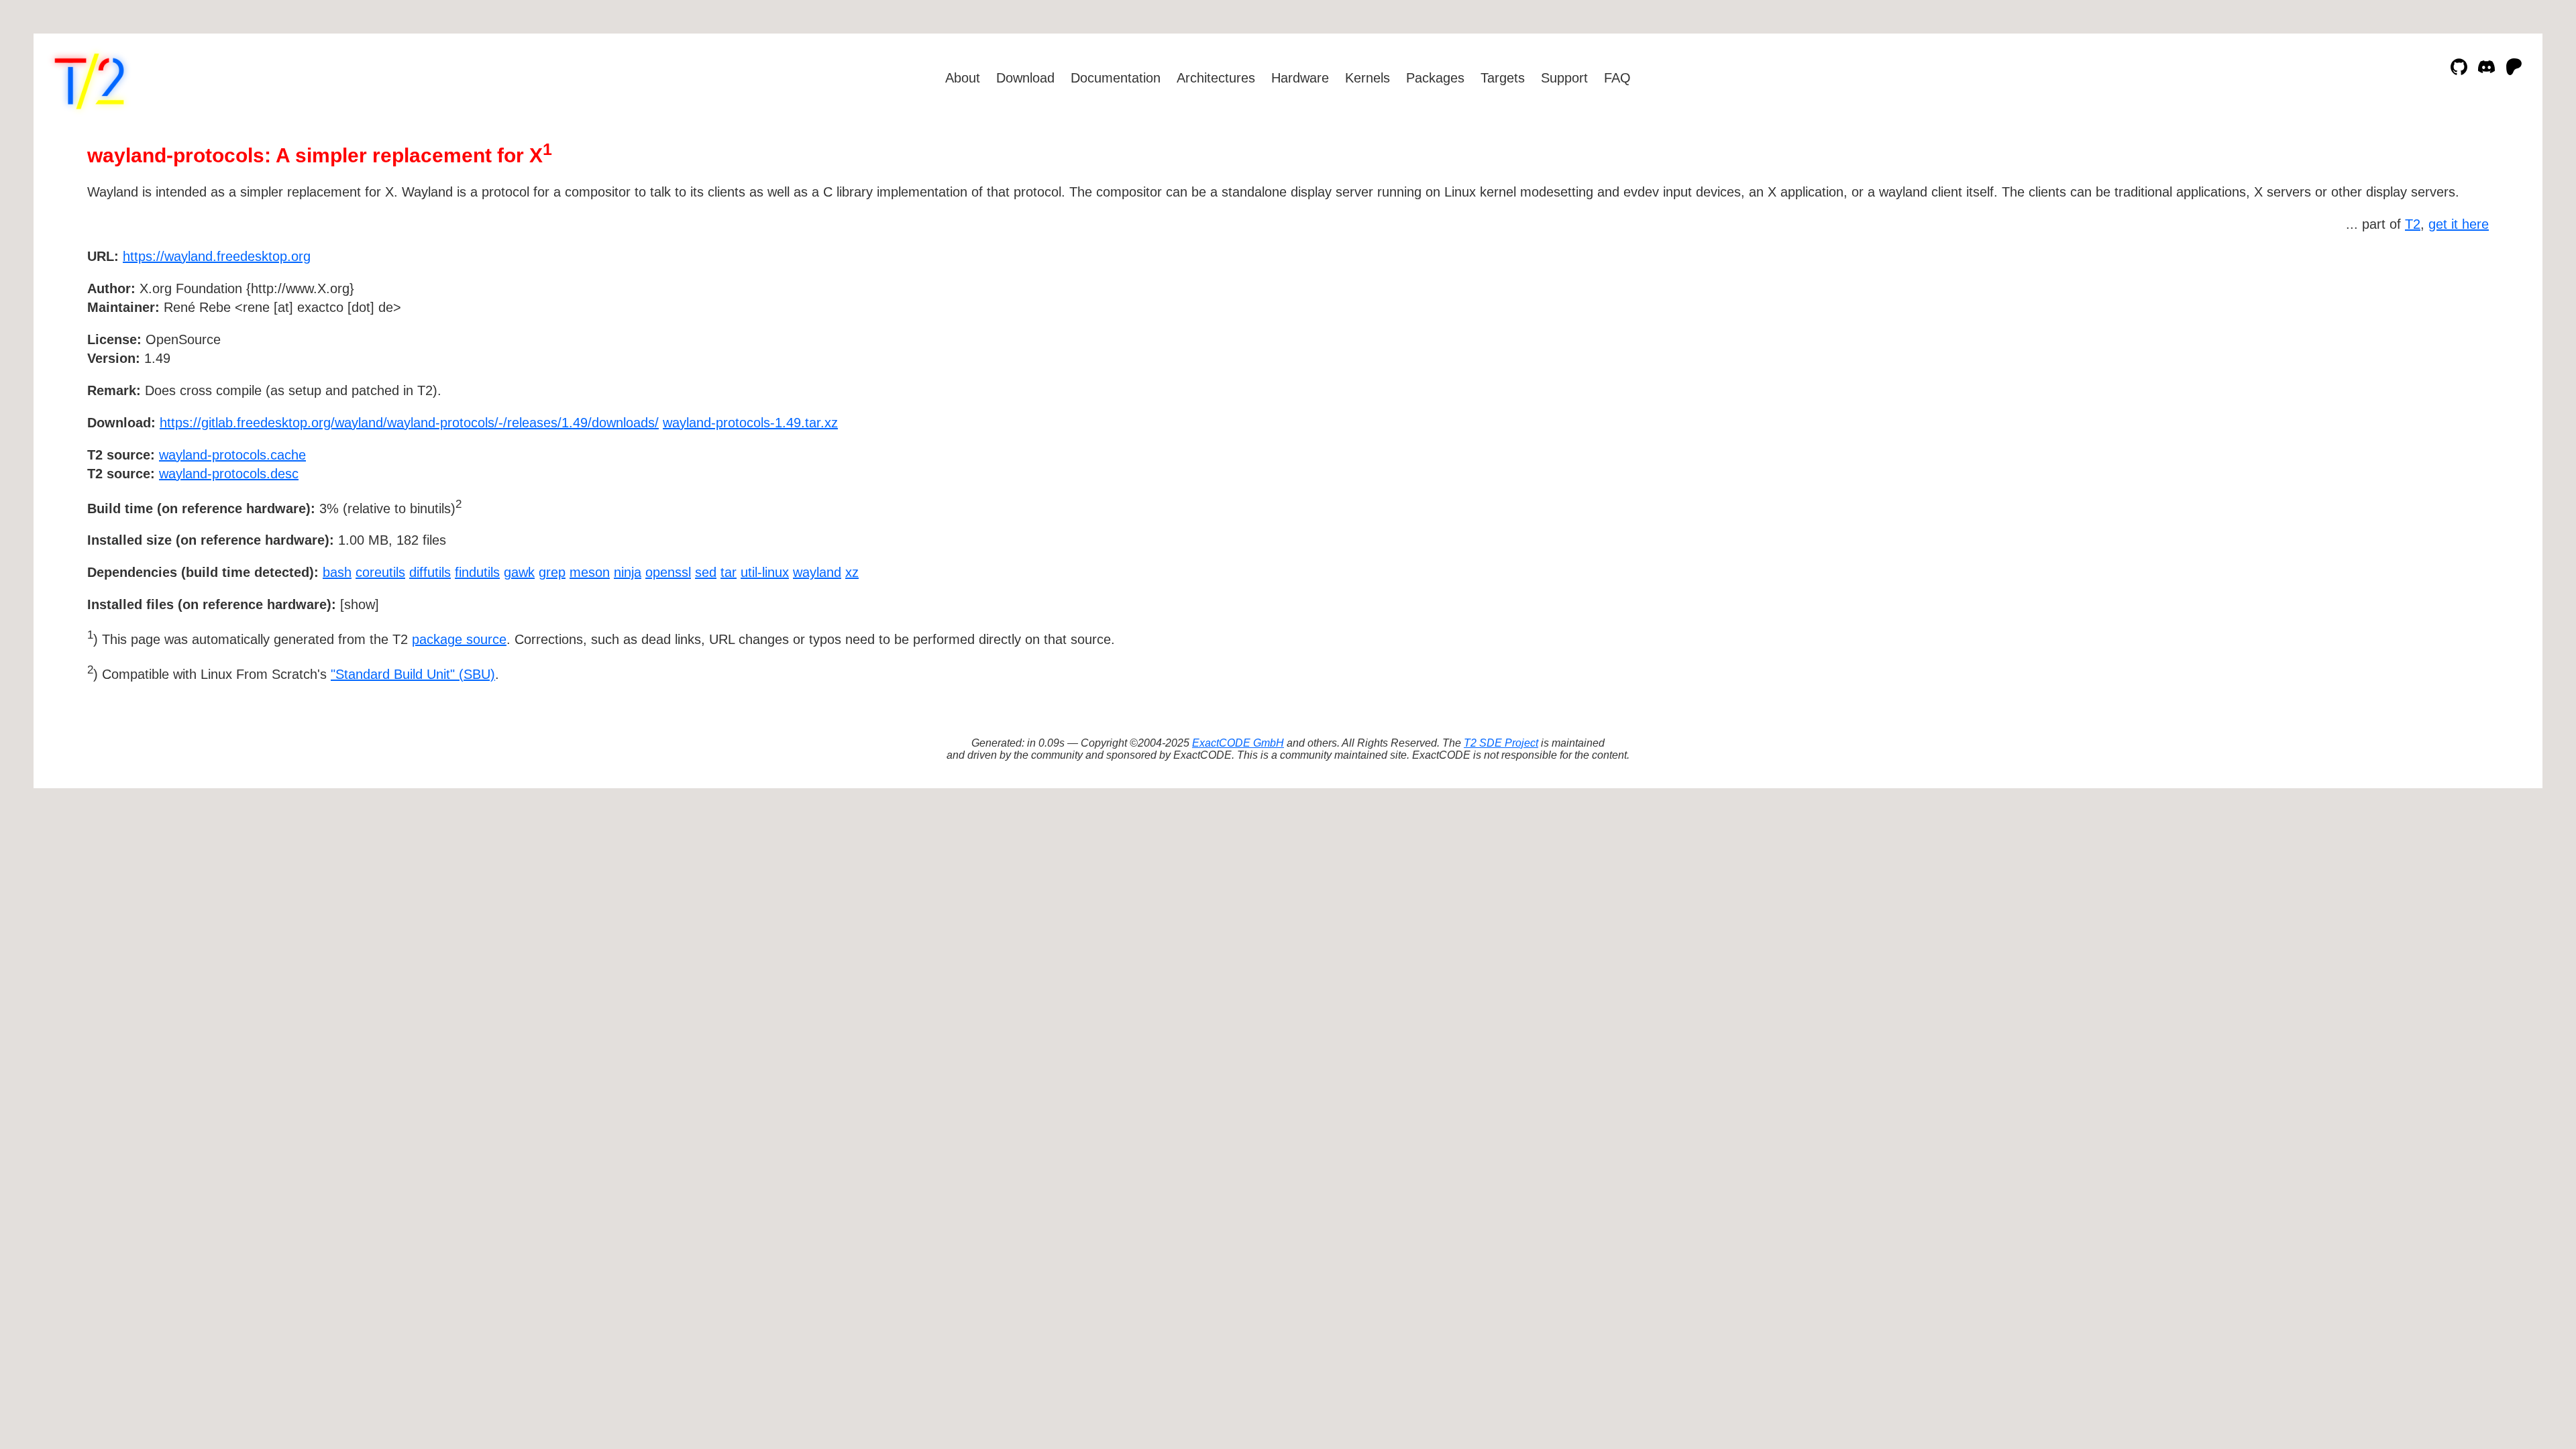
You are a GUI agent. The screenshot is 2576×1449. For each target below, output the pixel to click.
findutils (477, 572)
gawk (519, 572)
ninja (628, 572)
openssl (668, 572)
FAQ (1617, 78)
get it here (2459, 224)
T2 (2413, 224)
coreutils (380, 572)
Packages (1435, 78)
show (360, 604)
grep (552, 572)
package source (459, 639)
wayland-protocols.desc (229, 474)
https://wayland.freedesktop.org (217, 256)
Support (1564, 78)
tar (729, 572)
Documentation (1116, 78)
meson (590, 572)
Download (1025, 78)
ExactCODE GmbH (1238, 743)
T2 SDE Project (1501, 743)
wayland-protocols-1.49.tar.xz (750, 423)
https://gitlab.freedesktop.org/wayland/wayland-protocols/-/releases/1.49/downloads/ (409, 423)
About (963, 78)
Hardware (1300, 78)
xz (852, 572)
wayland (817, 572)
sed (706, 572)
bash (337, 572)
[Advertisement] (2449, 334)
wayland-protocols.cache (232, 455)
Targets (1503, 78)
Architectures (1216, 78)
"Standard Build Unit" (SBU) (413, 674)
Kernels (1367, 78)
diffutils (430, 572)
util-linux (765, 572)
